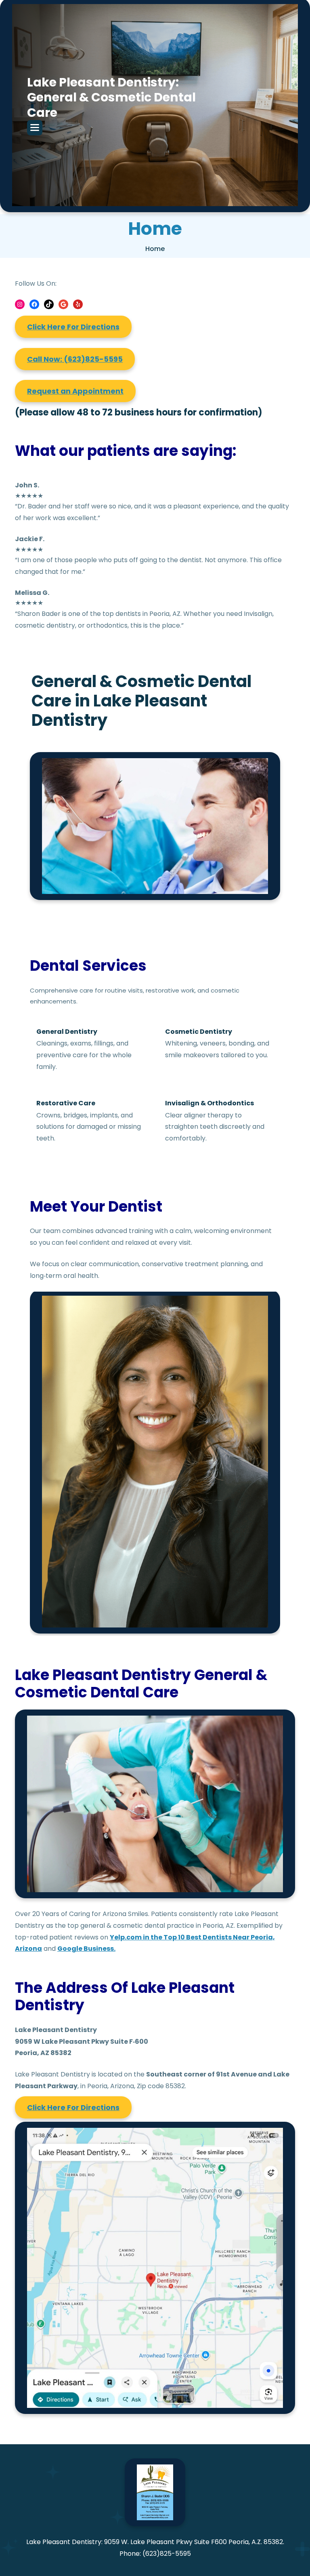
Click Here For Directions (73, 327)
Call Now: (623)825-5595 (75, 359)
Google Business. (86, 1949)
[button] (35, 128)
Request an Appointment (75, 391)
